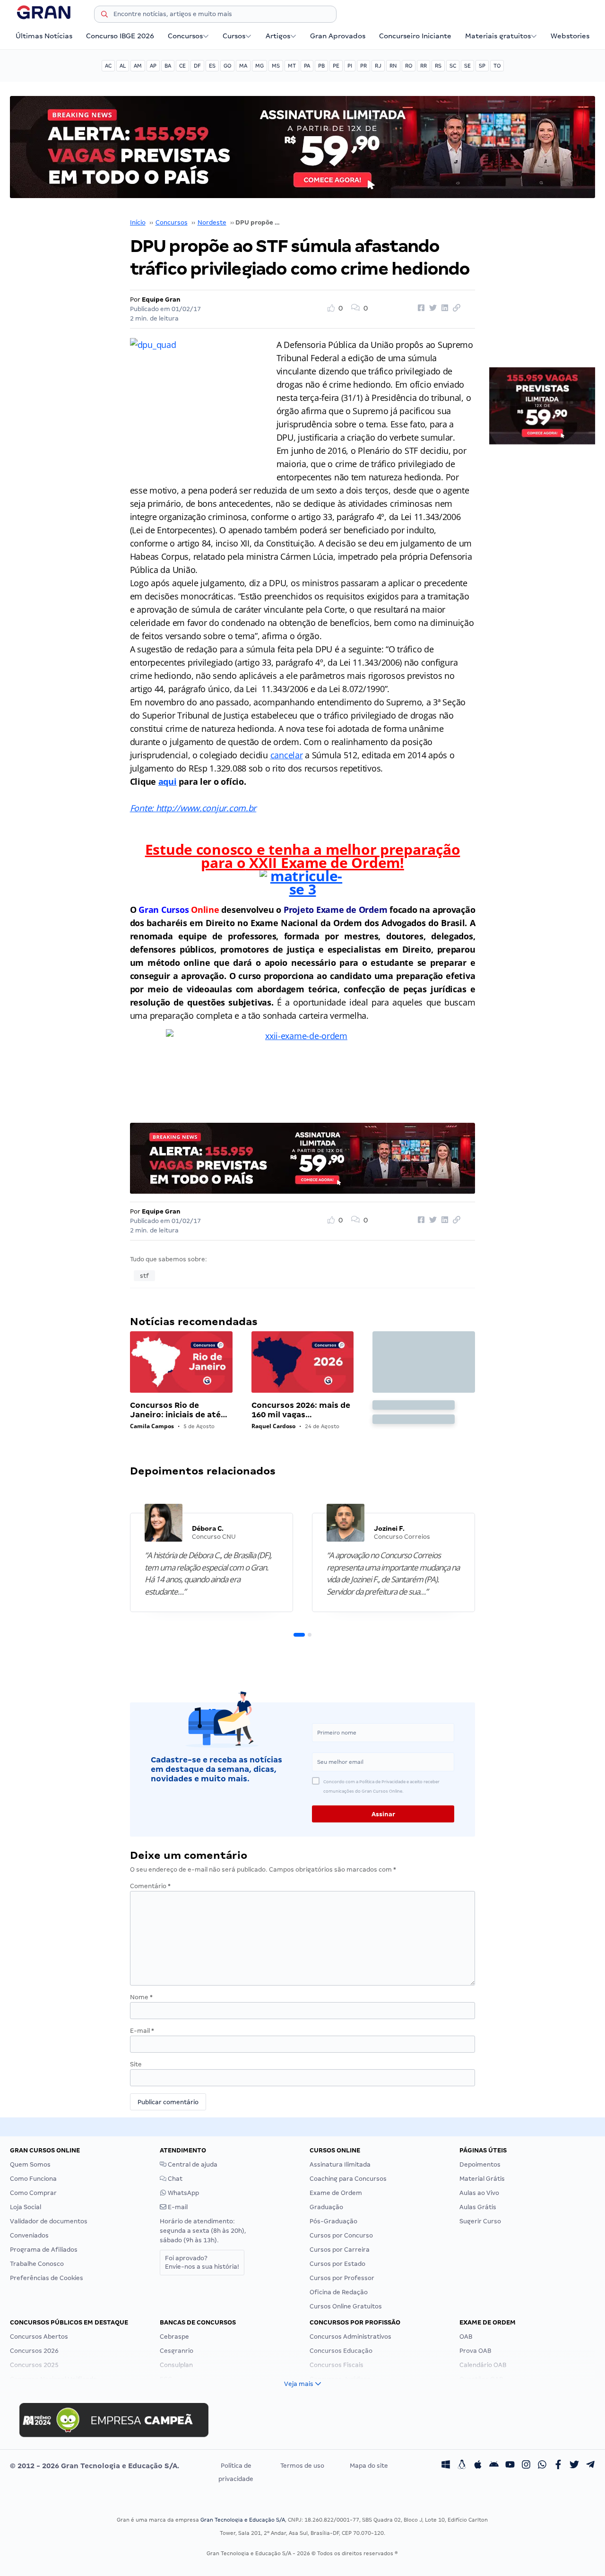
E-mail (142, 2031)
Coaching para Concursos (348, 2179)
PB (321, 66)
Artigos (278, 36)
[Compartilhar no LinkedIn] (443, 308)
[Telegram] (590, 2466)
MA (243, 66)
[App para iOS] (478, 2466)
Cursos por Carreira (340, 2250)
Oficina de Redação (339, 2292)
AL (123, 66)
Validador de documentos (49, 2221)
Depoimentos (480, 2164)
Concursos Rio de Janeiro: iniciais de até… (179, 1410)
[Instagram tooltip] (526, 2466)
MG (259, 66)
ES (212, 66)
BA (168, 66)
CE (182, 66)
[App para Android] (494, 2466)
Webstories (570, 36)
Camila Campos (152, 1426)
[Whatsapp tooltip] (542, 2466)
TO (497, 66)
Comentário (150, 1886)
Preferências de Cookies (47, 2278)
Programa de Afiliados (44, 2250)
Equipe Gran (161, 299)
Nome (141, 1997)
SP (482, 66)
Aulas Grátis (478, 2207)
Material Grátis (482, 2179)
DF (197, 66)
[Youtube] (510, 2466)
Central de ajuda (192, 2164)
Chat (174, 2179)
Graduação (326, 2207)
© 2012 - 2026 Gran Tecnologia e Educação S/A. (95, 2466)
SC (453, 66)
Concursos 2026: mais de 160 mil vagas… (301, 1410)
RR (423, 66)
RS (438, 66)
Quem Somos (30, 2164)
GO (227, 66)
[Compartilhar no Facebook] (420, 308)
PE (336, 66)
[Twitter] (574, 2466)
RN (393, 66)
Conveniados (29, 2235)
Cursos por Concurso (341, 2235)
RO (409, 66)
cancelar (287, 755)
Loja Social (26, 2207)
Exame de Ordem (336, 2193)
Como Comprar (33, 2193)
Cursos (234, 36)
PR (363, 66)
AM (138, 66)
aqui (168, 781)
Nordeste (212, 222)
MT (292, 66)
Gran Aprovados (338, 36)
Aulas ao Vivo (479, 2193)
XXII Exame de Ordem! (325, 863)
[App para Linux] (462, 2466)
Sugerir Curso (480, 2221)
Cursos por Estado (337, 2264)
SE (467, 66)
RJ (378, 66)
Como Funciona (33, 2179)
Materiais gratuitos (498, 36)
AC (108, 66)
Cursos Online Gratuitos (346, 2306)
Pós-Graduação (333, 2221)
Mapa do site (369, 2466)
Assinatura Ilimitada (340, 2164)
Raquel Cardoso (273, 1426)
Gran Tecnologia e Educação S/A (243, 2520)
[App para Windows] (446, 2466)
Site (136, 2064)
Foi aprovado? (202, 2262)
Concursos (185, 36)
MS (276, 66)
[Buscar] (104, 16)
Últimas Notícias (44, 36)
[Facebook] (558, 2466)
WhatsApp (183, 2193)
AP (153, 66)
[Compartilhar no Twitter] (432, 308)
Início (138, 222)
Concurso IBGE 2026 (120, 36)
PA (307, 66)
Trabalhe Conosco (37, 2264)
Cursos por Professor (342, 2278)
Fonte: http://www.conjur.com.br (193, 808)
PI (350, 66)
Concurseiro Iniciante (415, 36)
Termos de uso (302, 2466)
